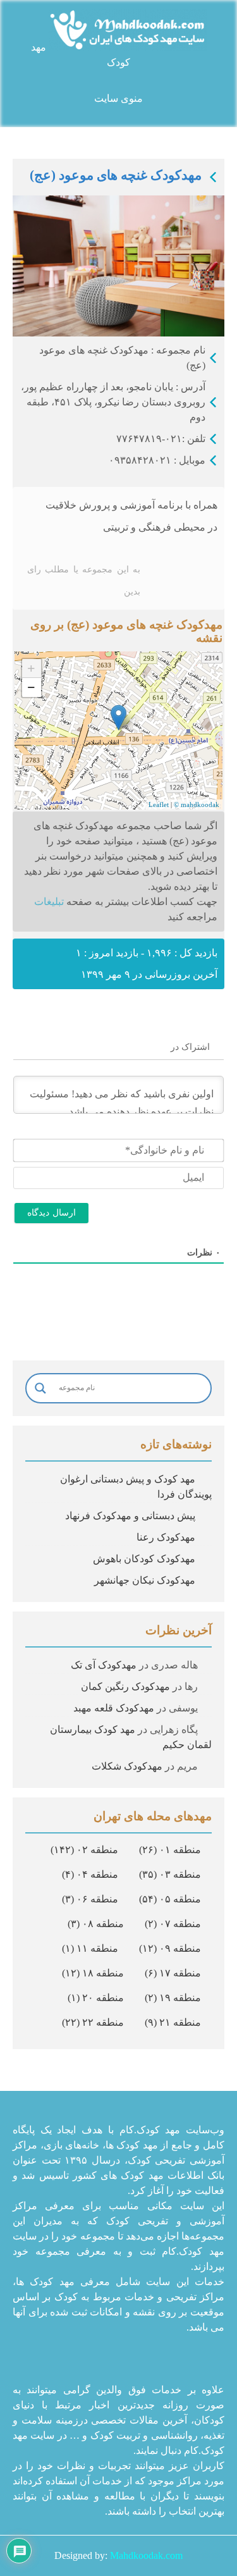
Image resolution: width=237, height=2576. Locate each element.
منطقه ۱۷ (173, 1973)
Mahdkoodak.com (146, 2555)
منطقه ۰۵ (170, 1899)
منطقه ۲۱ (173, 2022)
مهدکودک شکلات (127, 1766)
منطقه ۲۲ (93, 2022)
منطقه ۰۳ (170, 1874)
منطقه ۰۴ (90, 1874)
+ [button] (31, 668)
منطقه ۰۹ (170, 1948)
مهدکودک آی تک (104, 1665)
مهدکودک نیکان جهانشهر (145, 1580)
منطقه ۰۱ (170, 1850)
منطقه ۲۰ (96, 1998)
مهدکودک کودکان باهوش (144, 1559)
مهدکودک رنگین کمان (125, 1686)
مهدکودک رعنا (166, 1537)
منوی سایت (118, 98)
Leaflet (159, 804)
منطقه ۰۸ (96, 1924)
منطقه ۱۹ (173, 1998)
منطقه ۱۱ (90, 1948)
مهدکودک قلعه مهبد (114, 1708)
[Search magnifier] (40, 1388)
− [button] (31, 687)
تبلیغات (49, 902)
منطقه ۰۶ (90, 1899)
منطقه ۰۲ (84, 1850)
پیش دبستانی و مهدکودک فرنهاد (130, 1516)
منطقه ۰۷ (173, 1924)
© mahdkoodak (197, 804)
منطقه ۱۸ (93, 1973)
